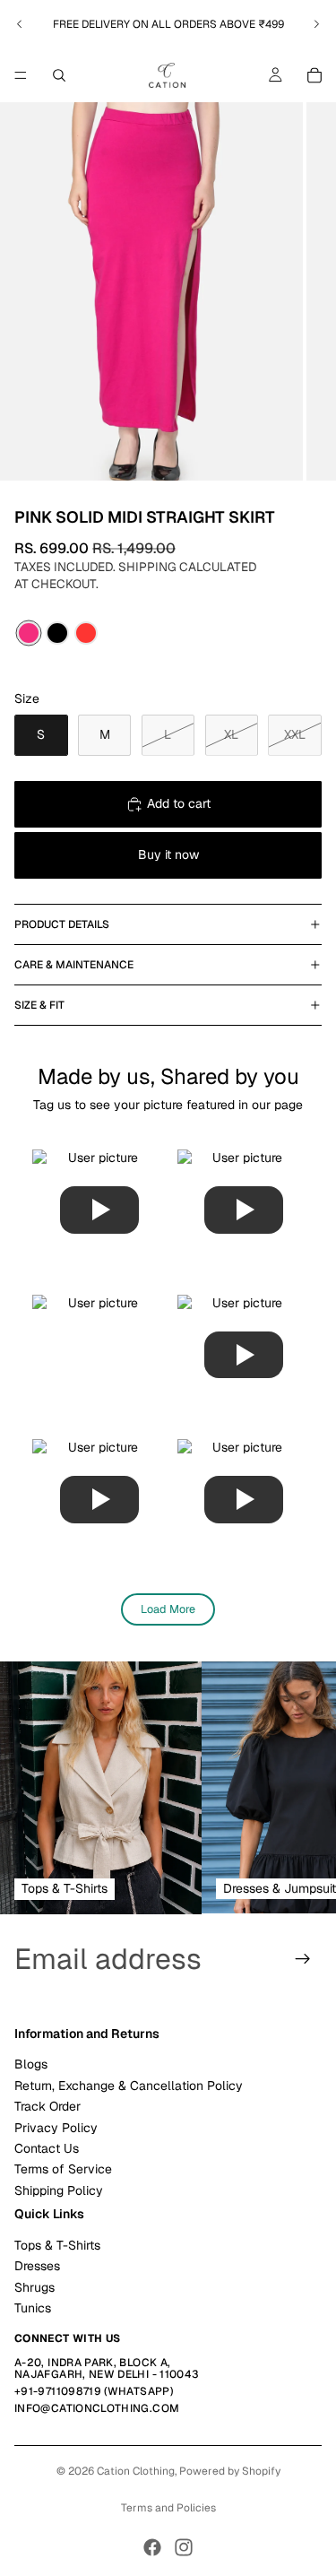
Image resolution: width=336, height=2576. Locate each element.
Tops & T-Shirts (57, 2245)
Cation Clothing (136, 2471)
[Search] (59, 75)
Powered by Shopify (230, 2471)
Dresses (37, 2266)
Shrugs (34, 2287)
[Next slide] (316, 24)
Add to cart (179, 803)
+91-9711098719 (58, 2391)
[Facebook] (152, 2547)
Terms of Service (63, 2169)
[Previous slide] (20, 24)
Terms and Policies (168, 2508)
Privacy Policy (56, 2128)
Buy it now (168, 854)
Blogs (31, 2064)
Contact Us (47, 2148)
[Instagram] (184, 2547)
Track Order (47, 2106)
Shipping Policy (59, 2190)
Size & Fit (39, 1005)
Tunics (33, 2308)
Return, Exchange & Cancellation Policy (129, 2086)
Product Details (62, 924)
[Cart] (314, 75)
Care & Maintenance (74, 965)
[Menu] (21, 75)
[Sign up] (303, 1959)
